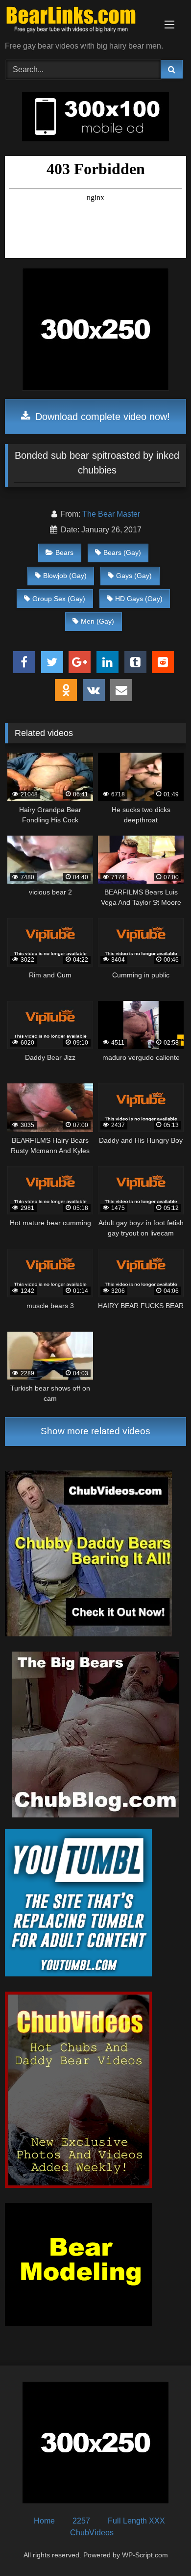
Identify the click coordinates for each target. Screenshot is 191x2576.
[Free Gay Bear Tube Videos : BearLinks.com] (78, 21)
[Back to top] (161, 2547)
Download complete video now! (101, 417)
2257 (81, 2521)
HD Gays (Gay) (139, 599)
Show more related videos (95, 1431)
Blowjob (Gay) (65, 576)
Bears (64, 552)
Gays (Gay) (134, 576)
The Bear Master (111, 514)
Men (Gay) (97, 621)
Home (44, 2521)
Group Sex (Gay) (59, 599)
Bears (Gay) (122, 552)
